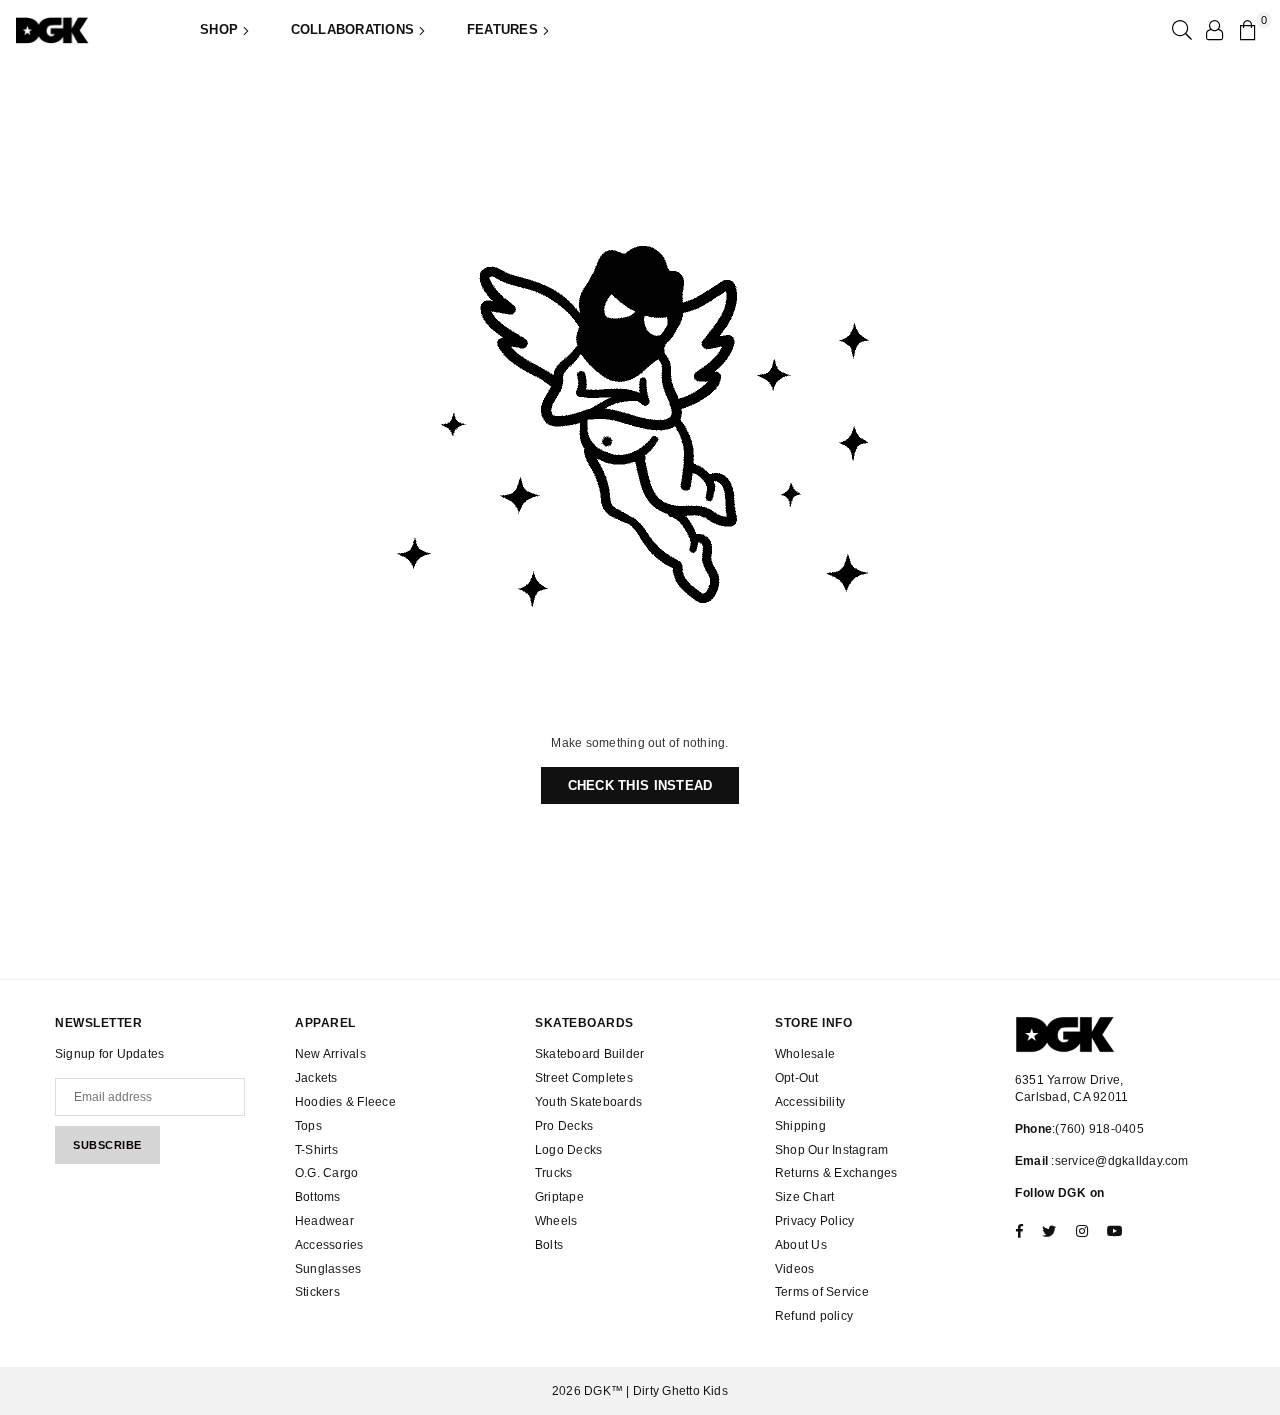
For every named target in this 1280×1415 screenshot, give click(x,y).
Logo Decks (568, 1150)
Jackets (316, 1078)
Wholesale (805, 1054)
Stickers (317, 1292)
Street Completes (584, 1078)
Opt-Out (797, 1078)
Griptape (559, 1197)
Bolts (549, 1245)
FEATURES (504, 29)
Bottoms (318, 1197)
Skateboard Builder (589, 1054)
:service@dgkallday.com (1118, 1161)
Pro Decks (564, 1126)
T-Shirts (316, 1150)
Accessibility (810, 1102)
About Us (801, 1245)
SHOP (221, 29)
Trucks (553, 1173)
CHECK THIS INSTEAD (640, 785)
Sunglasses (328, 1269)
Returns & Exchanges (836, 1173)
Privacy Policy (814, 1221)
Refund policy (814, 1316)
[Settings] (1214, 30)
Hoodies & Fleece (345, 1102)
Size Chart (804, 1197)
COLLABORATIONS (355, 29)
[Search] (1180, 30)
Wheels (556, 1221)
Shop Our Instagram (831, 1150)
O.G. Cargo (326, 1173)
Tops (308, 1126)
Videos (794, 1269)
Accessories (329, 1245)
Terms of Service (822, 1292)
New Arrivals (330, 1054)
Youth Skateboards (588, 1102)
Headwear (324, 1221)
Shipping (800, 1126)
